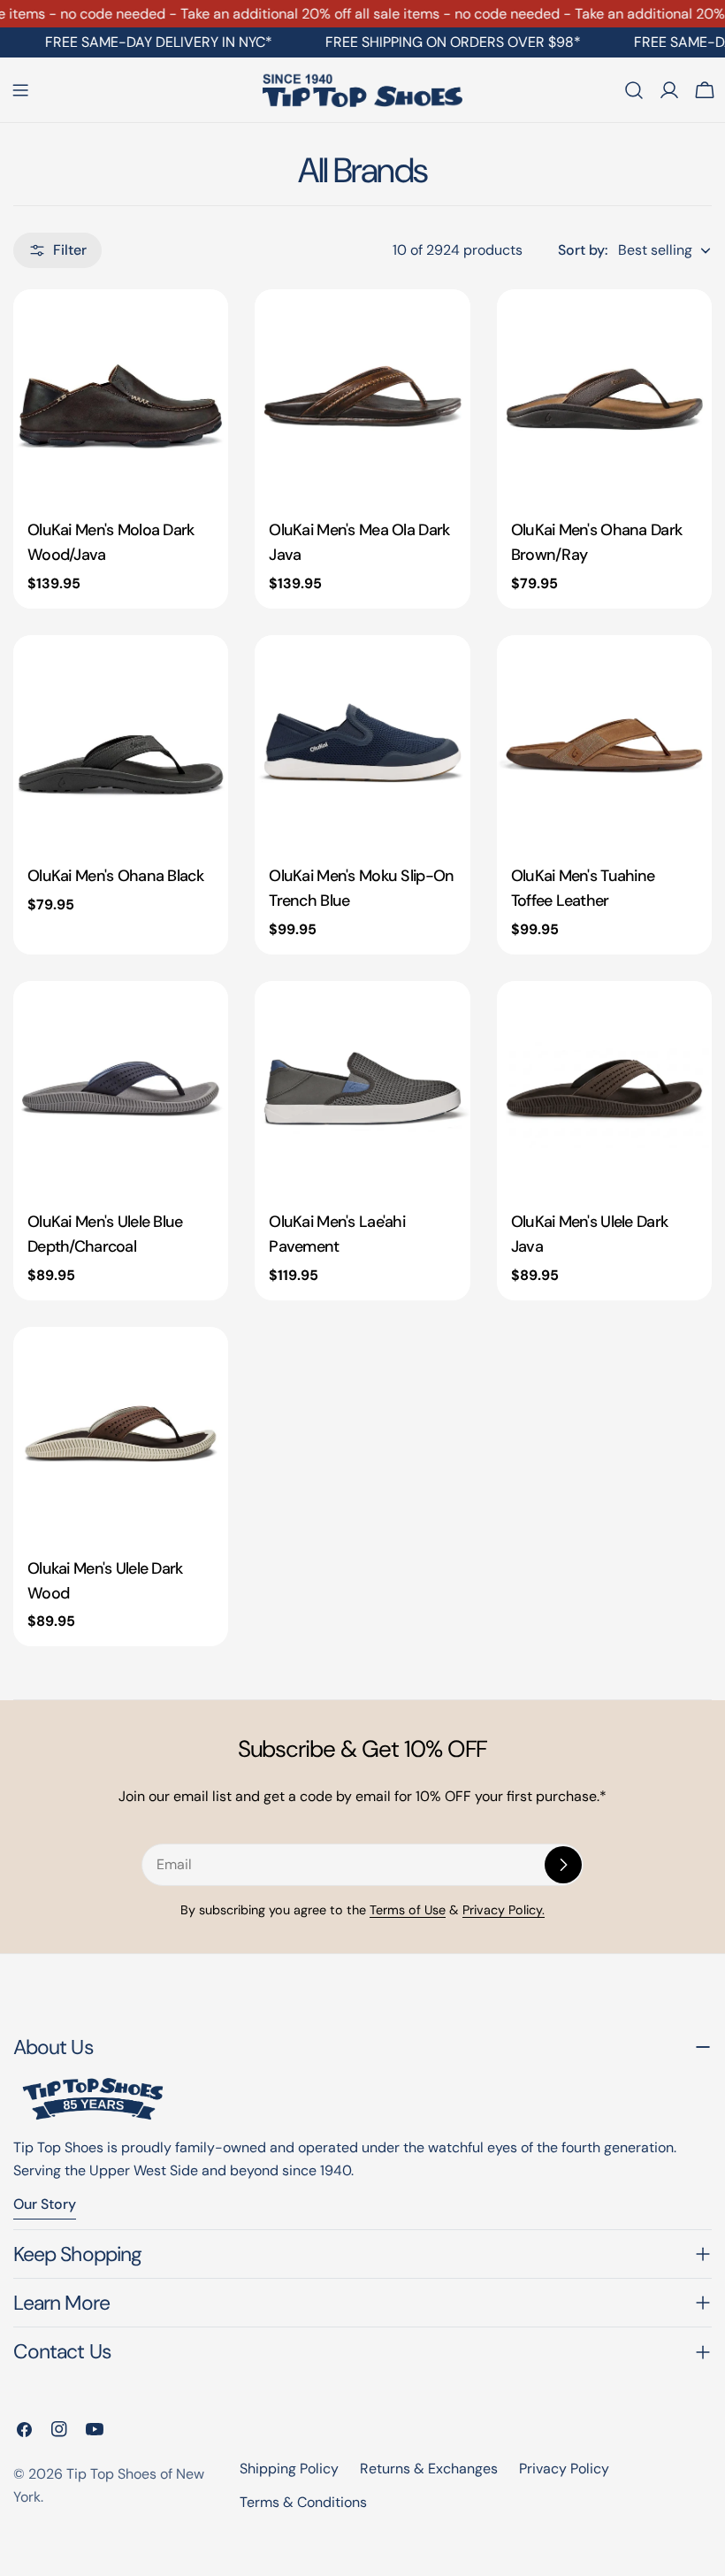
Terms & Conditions (303, 2502)
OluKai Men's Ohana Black (115, 876)
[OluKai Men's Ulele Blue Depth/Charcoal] (121, 1089)
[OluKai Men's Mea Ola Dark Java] (362, 397)
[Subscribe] (563, 1865)
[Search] (634, 90)
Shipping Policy (289, 2469)
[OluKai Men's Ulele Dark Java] (604, 1089)
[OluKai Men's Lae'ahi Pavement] (362, 1089)
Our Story (45, 2204)
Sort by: (583, 250)
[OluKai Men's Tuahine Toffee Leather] (604, 743)
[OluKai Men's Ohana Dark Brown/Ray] (604, 397)
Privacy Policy (564, 2469)
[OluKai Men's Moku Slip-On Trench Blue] (362, 743)
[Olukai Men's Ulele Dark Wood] (121, 1434)
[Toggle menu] (20, 90)
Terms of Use (408, 1910)
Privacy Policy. (504, 1910)
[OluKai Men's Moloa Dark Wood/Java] (121, 397)
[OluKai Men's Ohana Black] (121, 743)
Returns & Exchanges (429, 2469)
